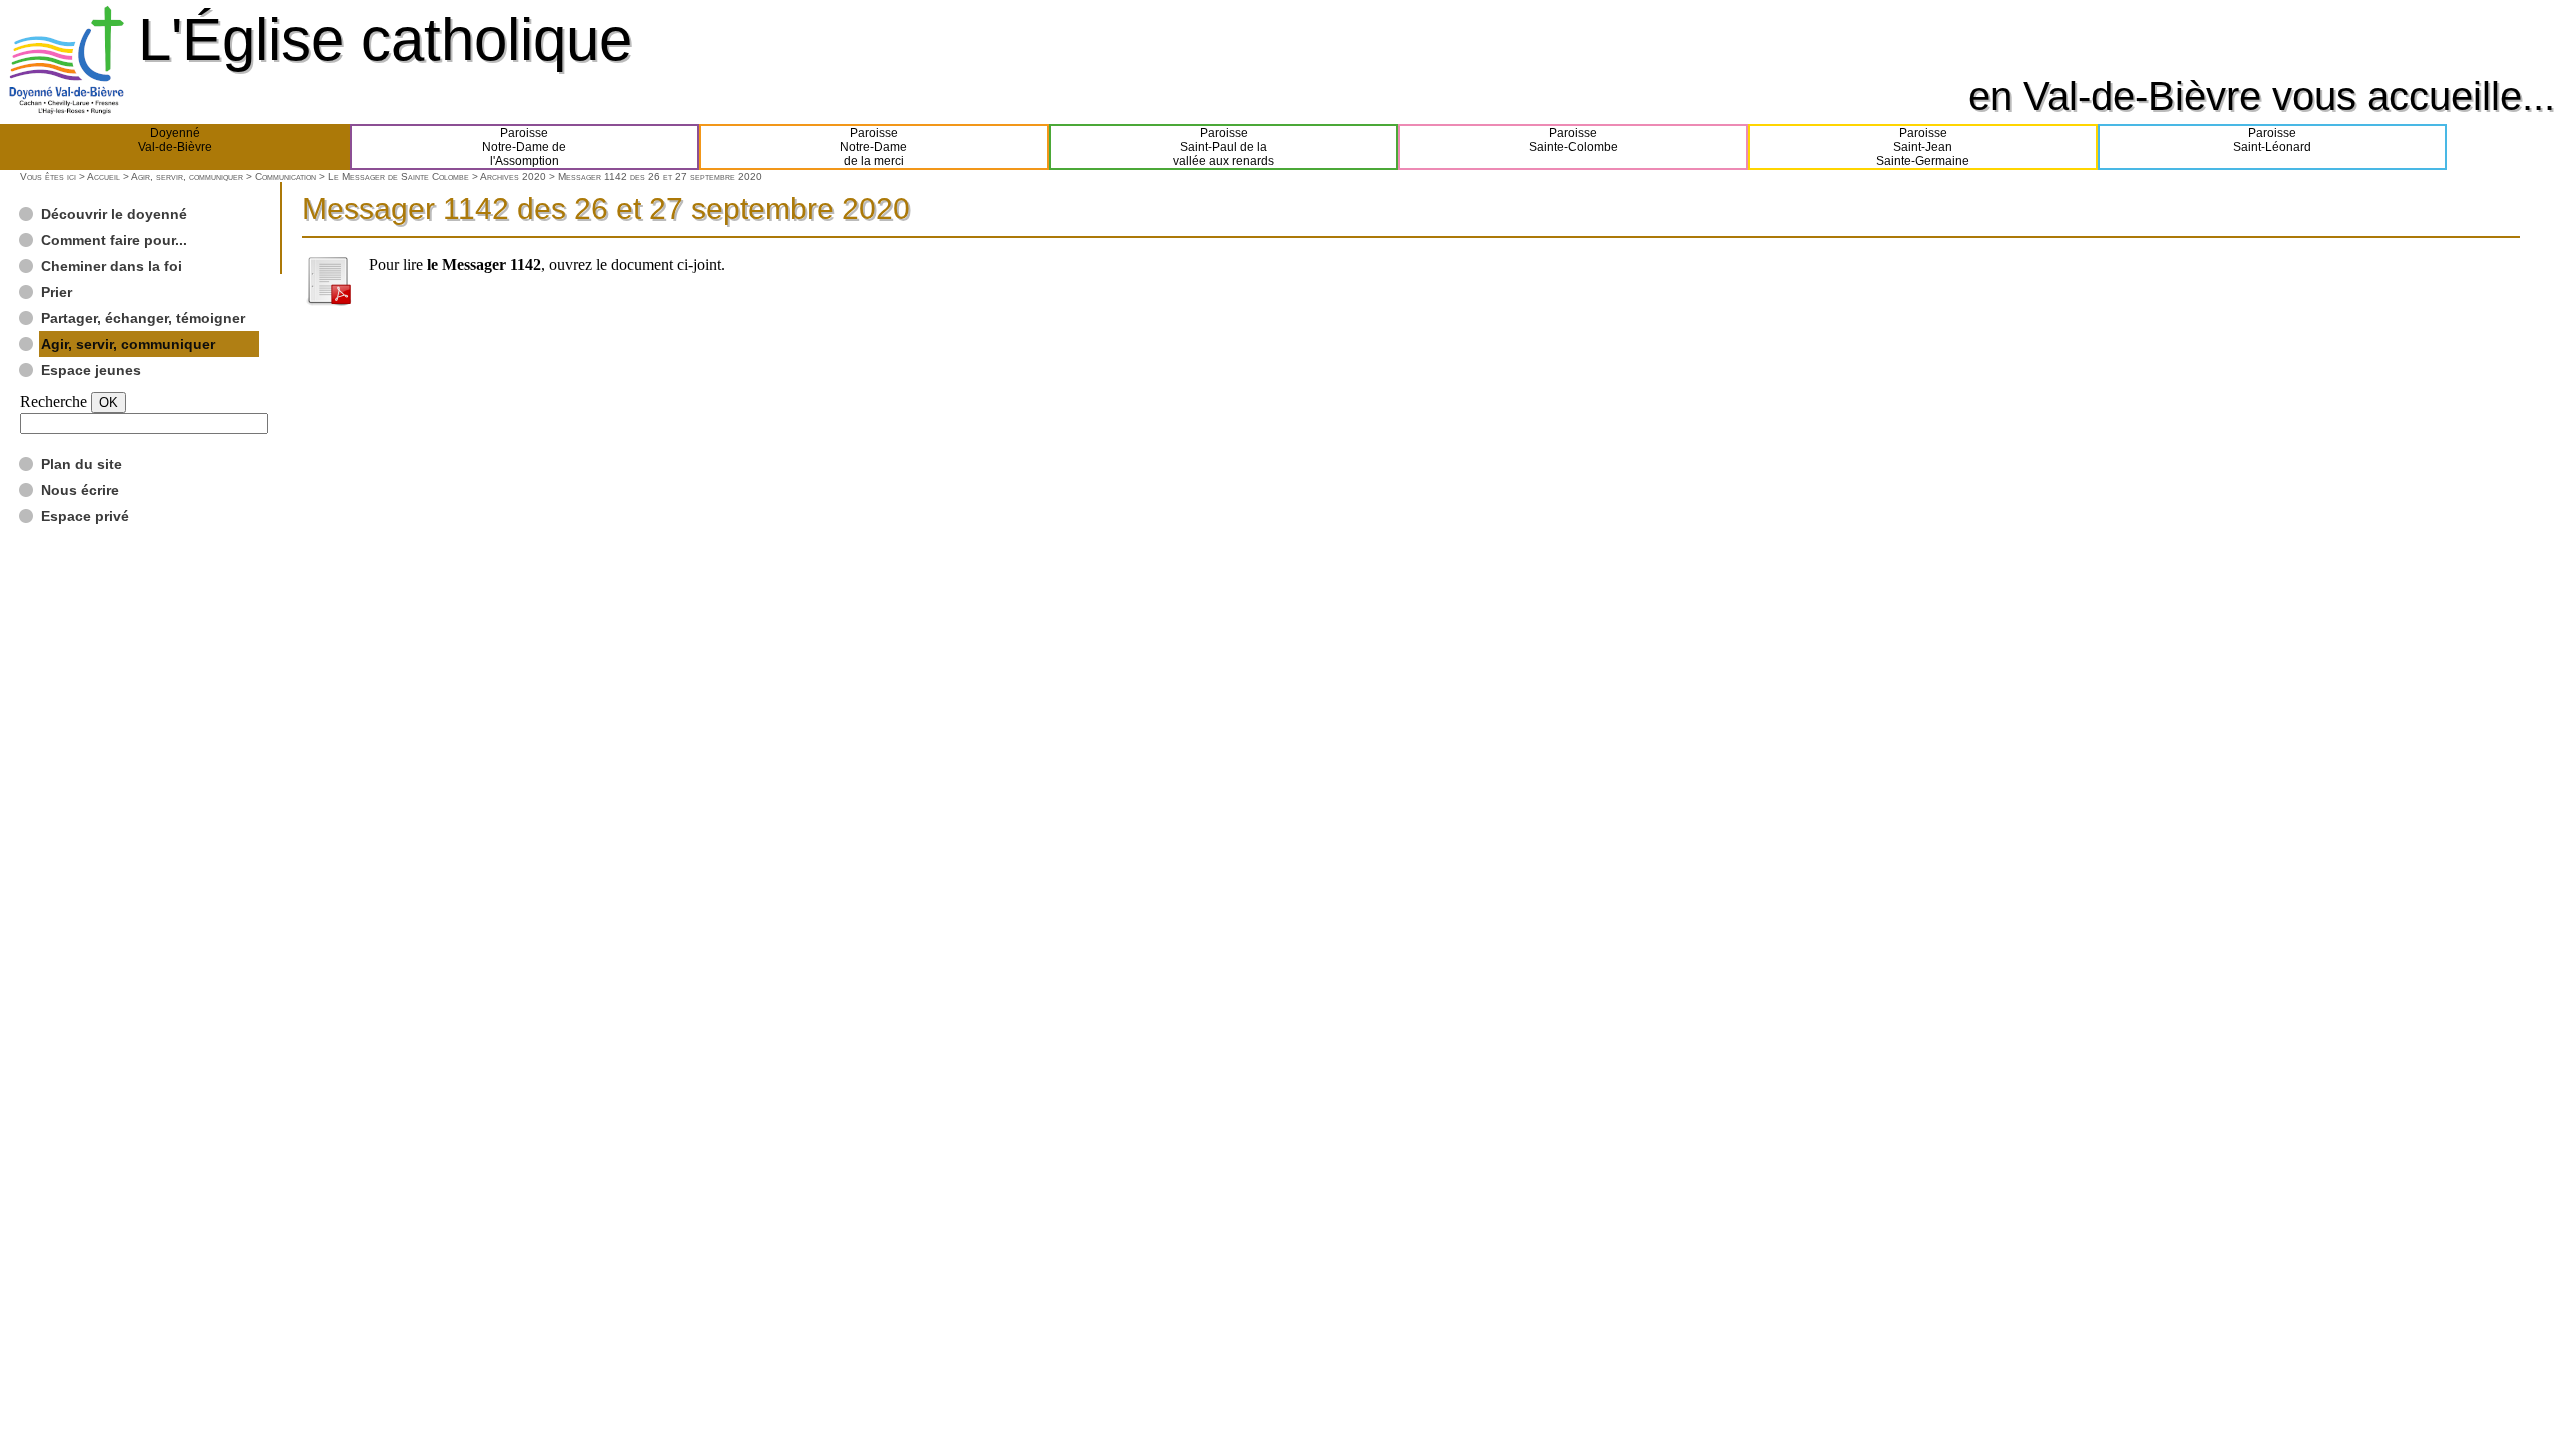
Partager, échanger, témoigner (143, 318)
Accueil (103, 176)
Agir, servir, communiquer (187, 176)
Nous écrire (80, 490)
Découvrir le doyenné (114, 214)
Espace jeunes (91, 370)
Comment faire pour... (114, 240)
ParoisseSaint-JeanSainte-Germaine (1922, 147)
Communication (285, 176)
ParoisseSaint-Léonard (2272, 140)
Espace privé (85, 516)
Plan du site (81, 464)
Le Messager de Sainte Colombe (398, 176)
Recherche (53, 401)
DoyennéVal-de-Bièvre (175, 140)
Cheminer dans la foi (111, 266)
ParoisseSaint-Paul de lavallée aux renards (1223, 147)
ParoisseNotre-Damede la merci (873, 147)
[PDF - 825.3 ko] (328, 300)
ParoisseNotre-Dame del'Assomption (524, 147)
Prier (56, 292)
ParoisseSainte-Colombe (1573, 140)
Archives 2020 (513, 176)
